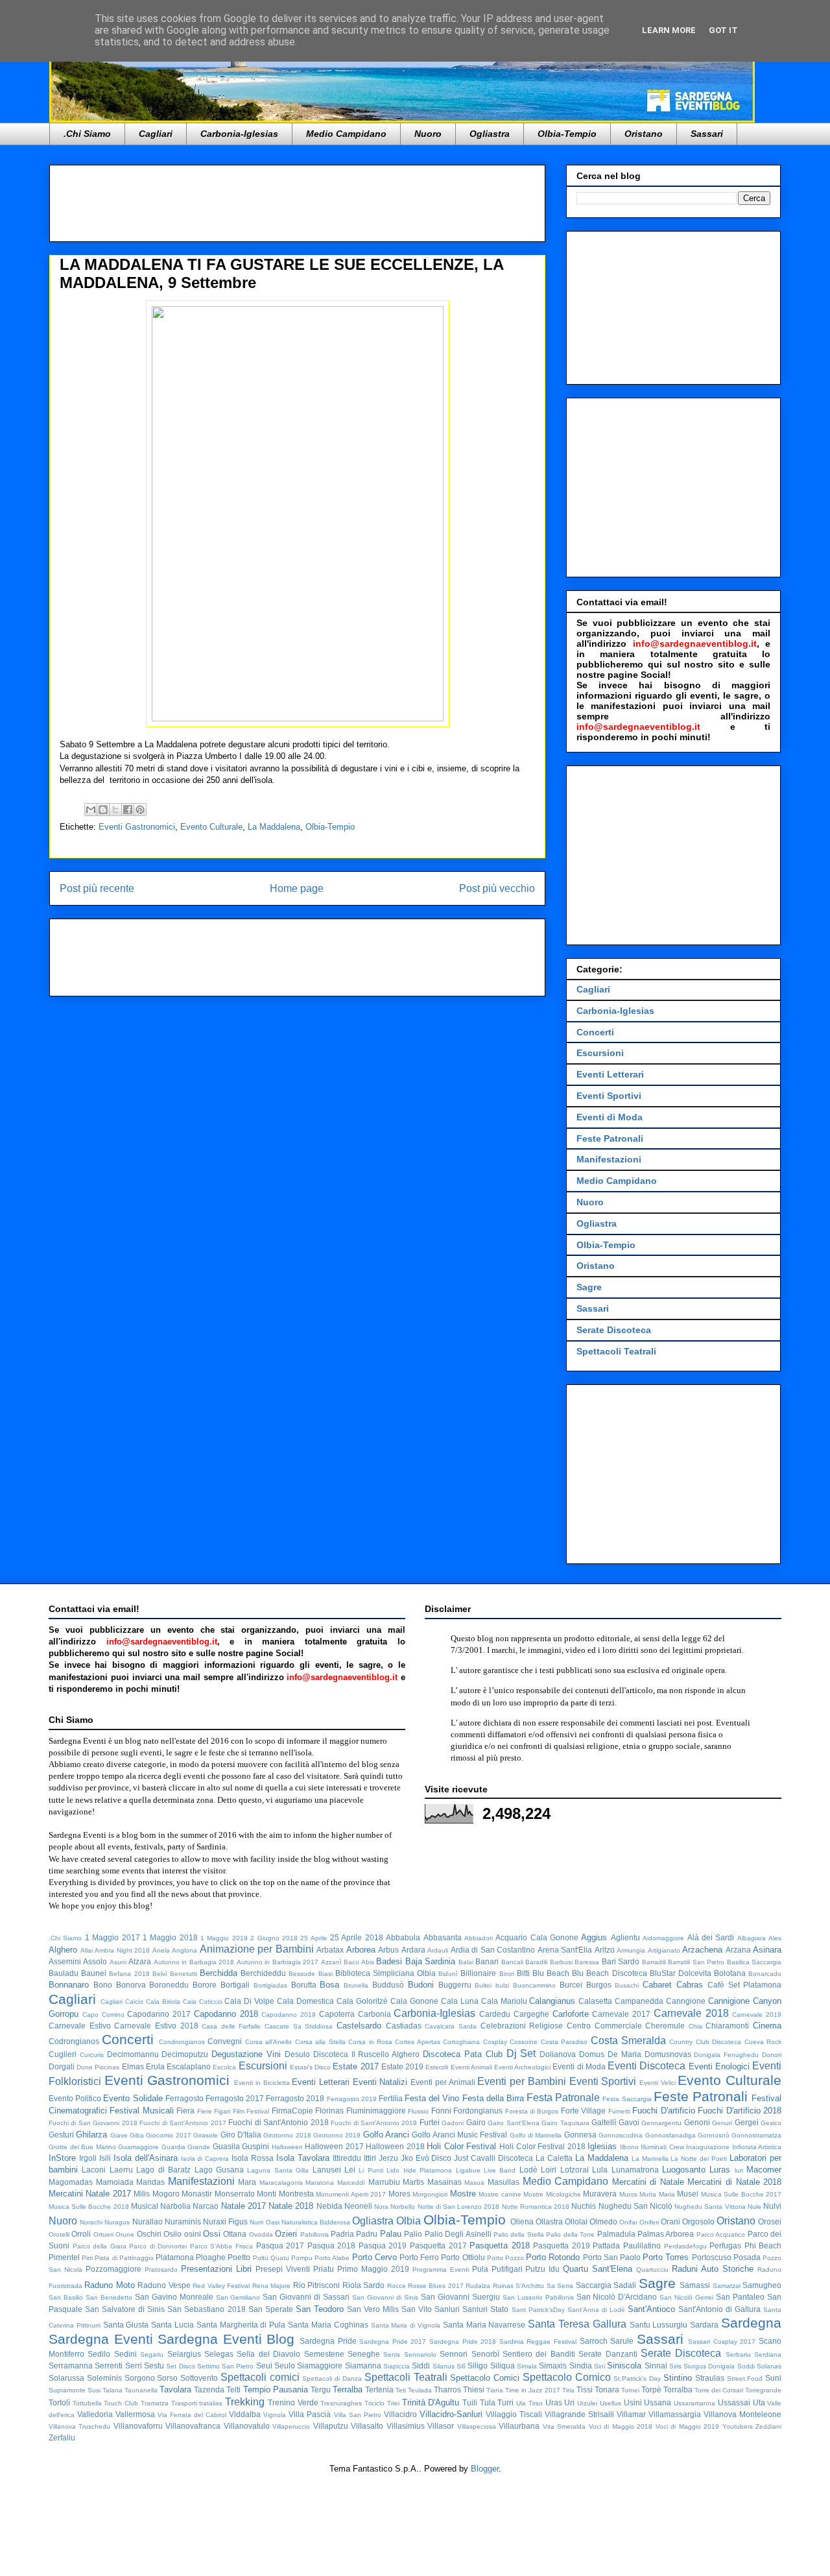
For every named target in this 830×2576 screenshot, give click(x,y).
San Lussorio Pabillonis (538, 2297)
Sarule (622, 2341)
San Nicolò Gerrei (686, 2297)
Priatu (324, 2269)
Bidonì (448, 1974)
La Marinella (650, 2159)
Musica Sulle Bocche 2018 (89, 2207)
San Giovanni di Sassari (306, 2297)
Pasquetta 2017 (438, 2245)
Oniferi (649, 2222)
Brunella (356, 1985)
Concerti (595, 1032)
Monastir (197, 2194)
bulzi (502, 1985)
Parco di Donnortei (158, 2246)
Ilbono (629, 2147)
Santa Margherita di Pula (241, 2325)
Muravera (600, 2194)
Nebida (329, 2206)
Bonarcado (765, 1974)
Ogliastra (490, 134)
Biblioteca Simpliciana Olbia (385, 1973)
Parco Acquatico (721, 2234)
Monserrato (235, 2194)
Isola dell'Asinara (146, 2158)
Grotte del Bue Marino (82, 2147)
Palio (413, 2234)
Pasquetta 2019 (562, 2245)
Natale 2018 (291, 2206)
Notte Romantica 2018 (536, 2207)
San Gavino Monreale (174, 2297)
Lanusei (327, 2170)
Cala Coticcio (203, 2002)
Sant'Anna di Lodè (596, 2310)
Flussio (418, 2111)
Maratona (320, 2183)
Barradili (654, 1962)
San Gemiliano (238, 2297)
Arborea (361, 1950)
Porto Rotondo (553, 2257)
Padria (342, 2234)
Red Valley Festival (221, 2286)
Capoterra (337, 2014)
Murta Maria (657, 2194)
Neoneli (358, 2206)
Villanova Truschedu (79, 2426)
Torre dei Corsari (719, 2390)
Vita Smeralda (564, 2426)
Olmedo (603, 2221)
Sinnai (656, 2365)
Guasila (226, 2146)
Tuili (470, 2402)
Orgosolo (698, 2221)
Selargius (184, 2354)
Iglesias (602, 2146)
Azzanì (331, 1962)
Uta (759, 2402)
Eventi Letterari (610, 1074)
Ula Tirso (529, 2403)
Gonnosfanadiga (670, 2135)
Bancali (512, 1962)
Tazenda (209, 2389)
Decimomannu (133, 2054)
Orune (125, 2234)
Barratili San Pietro (696, 1962)
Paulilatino (642, 2245)
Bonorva (131, 1985)
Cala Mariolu (504, 2001)
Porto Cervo (374, 2257)
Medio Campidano (346, 134)
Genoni (697, 2122)
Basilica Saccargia (754, 1962)
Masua (474, 2183)
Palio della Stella (519, 2234)
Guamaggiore (138, 2147)
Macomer (764, 2170)
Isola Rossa (253, 2158)
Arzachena (702, 1950)
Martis (413, 2182)
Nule (754, 2207)
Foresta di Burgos (532, 2111)
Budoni (421, 1985)
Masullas (504, 2182)
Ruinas (503, 2286)
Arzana (738, 1950)
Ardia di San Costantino (493, 1950)
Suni (773, 2378)
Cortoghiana (461, 2042)
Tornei (630, 2390)
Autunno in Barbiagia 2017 (278, 1962)
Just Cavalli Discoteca (493, 2158)
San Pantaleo (740, 2297)
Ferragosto (184, 2098)
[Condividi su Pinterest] (140, 810)
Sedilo (99, 2354)
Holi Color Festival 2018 (542, 2146)
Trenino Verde (293, 2402)
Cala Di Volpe (249, 2001)
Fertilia (391, 2098)
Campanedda (639, 2001)
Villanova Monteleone (742, 2414)
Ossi (212, 2234)
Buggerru (455, 1985)
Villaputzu (331, 2426)
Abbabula (403, 1937)
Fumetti (619, 2111)
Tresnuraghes (341, 2403)
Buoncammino (534, 1985)
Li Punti (371, 2170)
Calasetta (595, 2001)
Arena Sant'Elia (565, 1950)
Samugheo (762, 2285)
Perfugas (725, 2245)
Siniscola (624, 2365)
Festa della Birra (493, 2098)
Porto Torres (666, 2257)
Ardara (413, 1950)
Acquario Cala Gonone (537, 1937)
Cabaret (657, 1985)
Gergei (747, 2122)
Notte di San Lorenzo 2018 (459, 2207)
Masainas (445, 2182)
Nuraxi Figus (225, 2221)
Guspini (255, 2146)
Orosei (770, 2221)
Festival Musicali (141, 2111)
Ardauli (438, 1950)
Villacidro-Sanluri (451, 2414)
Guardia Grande (186, 2147)
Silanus (444, 2366)
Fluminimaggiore (376, 2111)
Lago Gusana (219, 2170)
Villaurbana (519, 2426)
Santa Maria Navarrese (484, 2325)
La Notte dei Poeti (699, 2159)
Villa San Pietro (358, 2415)
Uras (554, 2402)
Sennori (454, 2354)
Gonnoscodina (621, 2135)
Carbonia (374, 2014)
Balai (466, 1962)
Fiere (205, 2111)
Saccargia (594, 2285)
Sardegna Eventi (101, 2339)
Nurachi (91, 2222)
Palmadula (616, 2234)
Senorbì (485, 2354)
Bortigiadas (270, 1985)
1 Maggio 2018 (170, 1937)
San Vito (417, 2309)
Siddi (421, 2365)
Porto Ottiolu (463, 2257)
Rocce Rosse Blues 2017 (425, 2286)
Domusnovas (668, 2054)
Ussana (658, 2402)
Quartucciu (652, 2269)
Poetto (239, 2257)
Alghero (63, 1950)
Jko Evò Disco (426, 2158)
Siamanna (363, 2365)
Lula (600, 2170)
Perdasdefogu (685, 2246)
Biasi (326, 1974)
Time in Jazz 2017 (532, 2390)
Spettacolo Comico (567, 2377)
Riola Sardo (363, 2285)
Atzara (140, 1961)
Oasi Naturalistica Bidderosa (308, 2222)
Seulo (285, 2365)
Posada (747, 2257)
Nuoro (428, 134)
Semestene (324, 2354)
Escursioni (600, 1053)
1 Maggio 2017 (113, 1937)
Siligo (478, 2365)
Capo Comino (103, 2015)
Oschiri (149, 2234)
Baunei (94, 1973)
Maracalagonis (281, 2183)
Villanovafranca (193, 2426)
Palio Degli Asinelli (458, 2234)
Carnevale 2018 (691, 2013)
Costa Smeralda (628, 2040)
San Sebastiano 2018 (206, 2309)
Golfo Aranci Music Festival (459, 2135)
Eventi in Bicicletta (262, 2083)
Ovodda (261, 2234)
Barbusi (561, 1962)
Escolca (224, 2067)
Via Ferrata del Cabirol (192, 2415)
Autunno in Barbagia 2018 (194, 1962)
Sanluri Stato (485, 2309)
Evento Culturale (211, 827)
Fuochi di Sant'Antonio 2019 (374, 2123)
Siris (675, 2366)
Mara (247, 2182)
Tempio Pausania (276, 2389)
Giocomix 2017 (168, 2135)
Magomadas (71, 2182)
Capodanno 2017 (159, 2014)
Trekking (245, 2402)
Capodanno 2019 (289, 2015)
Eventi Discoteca (646, 2066)
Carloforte (571, 2014)
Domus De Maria (610, 2054)
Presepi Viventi (283, 2269)
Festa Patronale (563, 2098)
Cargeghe (531, 2014)
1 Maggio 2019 (224, 1938)
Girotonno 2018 (287, 2135)
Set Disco (180, 2366)
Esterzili (437, 2067)
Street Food (745, 2378)
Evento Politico (75, 2098)
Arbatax (330, 1950)
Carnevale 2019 (757, 2015)
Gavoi (629, 2122)
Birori (507, 1974)
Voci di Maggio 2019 (687, 2426)
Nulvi (772, 2206)
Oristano (644, 134)
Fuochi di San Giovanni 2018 (93, 2123)
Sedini (125, 2354)
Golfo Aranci (386, 2135)
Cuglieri (63, 2054)
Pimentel (64, 2257)
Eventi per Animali (443, 2082)
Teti (401, 2390)
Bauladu (64, 1973)
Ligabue (468, 2170)
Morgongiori (430, 2194)
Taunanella (141, 2390)
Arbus (388, 1950)
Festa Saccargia (627, 2099)
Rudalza (478, 2286)
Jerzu (388, 2158)
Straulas (710, 2378)
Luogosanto (684, 2170)
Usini (633, 2402)
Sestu (154, 2365)
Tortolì (59, 2402)
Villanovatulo (247, 2426)
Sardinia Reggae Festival (538, 2341)
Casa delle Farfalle (231, 2026)
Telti (233, 2389)
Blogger (485, 2469)
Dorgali (62, 2066)
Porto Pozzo (505, 2258)
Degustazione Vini (246, 2054)
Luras (720, 2170)
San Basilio (66, 2297)
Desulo (297, 2054)
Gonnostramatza (756, 2135)
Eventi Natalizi (380, 2082)
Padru (367, 2234)
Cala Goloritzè (362, 2001)
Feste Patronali (610, 1138)
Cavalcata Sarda (451, 2026)
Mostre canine (500, 2194)
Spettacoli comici (260, 2377)
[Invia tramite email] (91, 810)
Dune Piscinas (98, 2067)
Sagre (589, 1287)
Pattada (606, 2245)
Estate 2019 (402, 2066)
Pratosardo (161, 2269)
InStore (62, 2158)
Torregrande (763, 2390)
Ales (775, 1938)
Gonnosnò (714, 2135)
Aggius (594, 1937)
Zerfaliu (62, 2438)
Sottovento (199, 2378)
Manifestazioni (609, 1159)
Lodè (528, 2170)
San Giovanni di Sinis (385, 2297)
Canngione (686, 2001)
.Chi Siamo (87, 134)
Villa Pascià (310, 2414)
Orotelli (59, 2234)
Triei (393, 2403)
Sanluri (447, 2309)
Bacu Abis (359, 1962)
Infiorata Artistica (757, 2147)
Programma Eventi (441, 2269)
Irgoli (88, 2158)
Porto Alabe (332, 2258)
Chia (695, 2026)
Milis (142, 2194)
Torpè (651, 2389)
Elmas (133, 2066)
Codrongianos (74, 2041)
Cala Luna (460, 2001)
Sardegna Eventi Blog (226, 2339)
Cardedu (495, 2014)
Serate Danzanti (608, 2354)
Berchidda (219, 1973)
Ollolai (576, 2221)
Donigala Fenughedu (726, 2055)
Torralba (678, 2389)
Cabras (690, 1985)
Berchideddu (263, 1973)
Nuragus (117, 2222)
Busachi (627, 1985)
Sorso (167, 2378)
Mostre (463, 2194)
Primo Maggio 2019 (373, 2269)
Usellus (611, 2403)
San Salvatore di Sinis (125, 2309)
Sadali (625, 2285)
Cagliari (156, 134)
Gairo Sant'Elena (513, 2123)
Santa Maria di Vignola (406, 2325)
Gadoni (453, 2123)
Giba (137, 2135)
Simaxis (553, 2365)
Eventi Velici (658, 2083)
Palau (391, 2234)
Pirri (87, 2258)
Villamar (631, 2414)
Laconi (94, 2170)
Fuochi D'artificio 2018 (740, 2111)
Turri (505, 2402)
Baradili (536, 1962)
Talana (113, 2390)
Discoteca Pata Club (463, 2054)
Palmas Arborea (666, 2234)
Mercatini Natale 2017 (90, 2194)
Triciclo (374, 2403)
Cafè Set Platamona (745, 1985)
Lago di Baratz (163, 2170)
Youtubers (738, 2426)
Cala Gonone (414, 2001)
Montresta (296, 2194)
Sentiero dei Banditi (539, 2354)
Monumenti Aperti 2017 (351, 2194)
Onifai (628, 2222)
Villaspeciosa (477, 2426)
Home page (297, 888)
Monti (267, 2194)
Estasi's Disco (310, 2067)
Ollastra (549, 2221)
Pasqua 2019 (383, 2245)
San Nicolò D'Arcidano (617, 2297)
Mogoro (166, 2194)
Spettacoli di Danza (332, 2378)
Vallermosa (135, 2414)
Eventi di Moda (610, 1117)
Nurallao (148, 2221)
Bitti (523, 1973)
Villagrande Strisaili (579, 2414)
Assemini (65, 1961)
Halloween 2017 (334, 2146)
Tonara (607, 2389)
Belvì (160, 1974)
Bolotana (730, 1973)
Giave (119, 2135)
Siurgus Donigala (709, 2366)
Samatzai (727, 2286)
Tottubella (87, 2403)
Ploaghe (211, 2257)
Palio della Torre (570, 2234)
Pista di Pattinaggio (124, 2258)
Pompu (302, 2258)
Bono (103, 1985)
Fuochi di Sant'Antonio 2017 (183, 2123)
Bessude (302, 1974)
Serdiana (768, 2354)
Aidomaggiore (663, 1938)
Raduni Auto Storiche (713, 2269)
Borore (205, 1985)
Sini (599, 2366)
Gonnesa (580, 2135)
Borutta (304, 1985)
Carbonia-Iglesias (239, 134)
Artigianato (664, 1950)
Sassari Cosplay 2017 (722, 2341)
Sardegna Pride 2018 (463, 2341)
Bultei (483, 1985)
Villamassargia (675, 2414)
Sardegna (751, 2323)
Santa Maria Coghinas (328, 2325)
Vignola (275, 2415)
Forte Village (583, 2111)
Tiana (495, 2390)
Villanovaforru (138, 2426)
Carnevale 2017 (621, 2014)
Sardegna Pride (328, 2341)
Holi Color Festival (461, 2146)
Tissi (585, 2389)
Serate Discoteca (614, 1330)
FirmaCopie (292, 2111)
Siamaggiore (320, 2365)
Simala (527, 2366)
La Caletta (554, 2158)
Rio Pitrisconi (316, 2285)
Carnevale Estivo (80, 2026)
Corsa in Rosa (370, 2042)
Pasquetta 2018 (500, 2245)
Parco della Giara (100, 2246)
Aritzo (605, 1950)
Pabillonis (314, 2234)
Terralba (348, 2389)
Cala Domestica (305, 2001)
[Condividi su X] (115, 810)
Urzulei (587, 2403)
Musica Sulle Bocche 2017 (741, 2194)
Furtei (430, 2122)
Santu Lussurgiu (659, 2325)
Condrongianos (182, 2042)
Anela (161, 1950)
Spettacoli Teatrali (616, 1351)
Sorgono (140, 2378)
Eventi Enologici (719, 2066)
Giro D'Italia (241, 2135)
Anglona (184, 1950)
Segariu (152, 2354)
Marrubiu (384, 2182)
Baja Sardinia (430, 1961)
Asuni (118, 1962)
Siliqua (503, 2365)
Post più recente (97, 888)
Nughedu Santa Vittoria (710, 2207)
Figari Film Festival (242, 2111)
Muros (628, 2194)
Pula (480, 2269)
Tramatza (155, 2403)
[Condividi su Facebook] (128, 810)
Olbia (409, 2221)
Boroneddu (169, 1985)
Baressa (587, 1962)
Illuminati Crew (662, 2147)
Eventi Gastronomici (137, 827)
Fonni (441, 2111)
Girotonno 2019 (337, 2135)
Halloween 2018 (395, 2146)
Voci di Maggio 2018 (621, 2426)
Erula (155, 2066)
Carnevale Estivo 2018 (156, 2026)
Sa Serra (560, 2286)
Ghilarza (91, 2135)
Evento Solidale (133, 2098)
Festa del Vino (432, 2098)
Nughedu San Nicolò (635, 2206)
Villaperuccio (291, 2426)
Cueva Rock (763, 2042)
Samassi (695, 2285)
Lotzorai (575, 2170)
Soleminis (104, 2378)
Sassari (707, 134)
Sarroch (594, 2341)
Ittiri (370, 2158)
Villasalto (367, 2426)
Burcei (571, 1985)
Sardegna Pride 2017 (393, 2341)
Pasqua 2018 (332, 2245)
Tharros (447, 2389)
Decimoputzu (185, 2054)
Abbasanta (443, 1937)
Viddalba (245, 2414)
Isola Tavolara (303, 2158)
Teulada (420, 2390)
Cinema (767, 2026)
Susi (94, 2390)
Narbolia (175, 2206)
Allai (87, 1950)
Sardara (704, 2325)
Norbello (403, 2207)
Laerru (121, 2170)
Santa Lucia (172, 2325)
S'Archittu (530, 2286)
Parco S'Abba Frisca (221, 2246)
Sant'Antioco (651, 2309)
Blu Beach (551, 1973)
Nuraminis (183, 2221)
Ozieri (286, 2234)
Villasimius (406, 2426)
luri (739, 2170)
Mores (399, 2194)
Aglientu (625, 1937)
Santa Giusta (126, 2325)
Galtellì (604, 2122)
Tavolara (175, 2389)
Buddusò (388, 1985)
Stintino (678, 2378)
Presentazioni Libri (216, 2269)
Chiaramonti (727, 2026)
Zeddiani (768, 2426)
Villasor (441, 2426)
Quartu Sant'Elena (598, 2269)
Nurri (256, 2222)
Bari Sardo (621, 1961)
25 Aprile (314, 1938)
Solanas (769, 2366)
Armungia (631, 1950)
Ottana (235, 2234)
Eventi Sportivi (609, 1096)
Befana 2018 (129, 1974)
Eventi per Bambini (521, 2081)
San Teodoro (320, 2309)
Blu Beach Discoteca (609, 1973)
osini (193, 2234)
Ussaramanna (694, 2403)
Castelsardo (359, 2026)
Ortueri (103, 2234)
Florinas (329, 2111)
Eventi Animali (471, 2067)
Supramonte (67, 2390)
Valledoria (95, 2414)
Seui (264, 2365)
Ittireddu (347, 2158)
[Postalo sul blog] (103, 810)
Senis (392, 2354)
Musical (145, 2206)
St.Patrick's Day (637, 2378)
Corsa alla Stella (320, 2042)
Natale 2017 (243, 2206)
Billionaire (478, 1973)
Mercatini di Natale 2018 (734, 2182)
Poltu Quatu (271, 2258)
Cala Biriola (163, 2002)
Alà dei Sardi (711, 1937)
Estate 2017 (355, 2066)
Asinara (767, 1950)
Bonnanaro (69, 1985)
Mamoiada (115, 2182)
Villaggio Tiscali (514, 2414)
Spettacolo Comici (485, 2378)
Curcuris (92, 2055)
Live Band (500, 2170)
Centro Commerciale (604, 2026)
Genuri (722, 2123)
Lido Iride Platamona (419, 2170)
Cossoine (524, 2042)
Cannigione (729, 2001)
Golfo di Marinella (536, 2135)
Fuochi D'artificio (663, 2111)
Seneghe (364, 2354)
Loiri (549, 2170)
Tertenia (379, 2389)
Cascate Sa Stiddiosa (299, 2026)
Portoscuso (712, 2257)
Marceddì (351, 2183)
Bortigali (235, 1985)
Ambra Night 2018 (122, 1950)
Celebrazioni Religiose (522, 2026)
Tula (488, 2402)
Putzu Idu (542, 2269)
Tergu (321, 2389)
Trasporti (184, 2403)
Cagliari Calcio (122, 2002)
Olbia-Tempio (567, 134)
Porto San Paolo (612, 2257)
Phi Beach (763, 2245)
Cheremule (665, 2026)
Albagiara (752, 1938)
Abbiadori (479, 1938)
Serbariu (738, 2354)
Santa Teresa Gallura (577, 2324)
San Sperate (271, 2309)
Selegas (219, 2354)
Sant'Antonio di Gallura (719, 2309)
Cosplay (495, 2042)
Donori (772, 2055)
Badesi (389, 1961)
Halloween (287, 2147)
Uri (569, 2402)
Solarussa (66, 2378)
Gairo (476, 2122)
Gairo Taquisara (565, 2123)
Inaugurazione (708, 2147)
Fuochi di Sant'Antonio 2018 (278, 2122)
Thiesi (474, 2389)
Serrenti (109, 2365)
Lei (350, 2170)
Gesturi (61, 2135)
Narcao (206, 2206)
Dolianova (558, 2054)
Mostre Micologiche (552, 2194)
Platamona (175, 2257)
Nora (381, 2207)
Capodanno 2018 (226, 2014)
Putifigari (507, 2269)
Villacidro (400, 2414)
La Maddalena (274, 827)
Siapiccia (397, 2366)
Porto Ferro (419, 2257)
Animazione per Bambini (257, 1949)
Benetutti (184, 1974)
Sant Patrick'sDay (538, 2310)
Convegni (225, 2041)
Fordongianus (478, 2111)
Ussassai (734, 2402)
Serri (134, 2365)
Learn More (669, 30)
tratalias (211, 2403)
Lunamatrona (635, 2170)
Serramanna (71, 2365)
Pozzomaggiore (113, 2269)
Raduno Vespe (164, 2285)
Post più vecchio (497, 888)
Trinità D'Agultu (431, 2402)
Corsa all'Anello (268, 2042)
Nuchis (584, 2206)
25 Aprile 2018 (357, 1937)
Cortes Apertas (417, 2042)
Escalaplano (189, 2066)
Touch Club (121, 2403)
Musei (688, 2194)
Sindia (581, 2365)
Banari (487, 1961)
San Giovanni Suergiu (460, 2297)
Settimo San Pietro (226, 2366)
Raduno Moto (109, 2285)
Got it (723, 30)
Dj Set (521, 2053)
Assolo (95, 1961)
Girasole (206, 2135)
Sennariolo (420, 2354)
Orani (670, 2221)
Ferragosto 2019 (352, 2099)
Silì (461, 2366)
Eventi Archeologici (522, 2067)
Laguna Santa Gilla (278, 2170)
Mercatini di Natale (648, 2182)
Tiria (568, 2390)
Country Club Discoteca (705, 2042)
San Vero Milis (373, 2309)
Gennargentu (661, 2123)
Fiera (185, 2111)
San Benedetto (109, 2297)
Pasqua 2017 (280, 2245)
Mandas (150, 2182)
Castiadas (404, 2026)
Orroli (81, 2234)
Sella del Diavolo (268, 2354)
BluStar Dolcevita (681, 1973)
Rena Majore (271, 2286)
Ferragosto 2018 (295, 2098)
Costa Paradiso (564, 2042)
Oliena (522, 2221)
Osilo (172, 2234)
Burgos (599, 1985)
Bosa (329, 1985)
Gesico (771, 2123)
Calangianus (552, 2001)
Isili (105, 2158)
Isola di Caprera (205, 2159)
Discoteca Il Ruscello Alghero (366, 2054)
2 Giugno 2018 (274, 1938)
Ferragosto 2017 (235, 2098)
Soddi (746, 2366)
